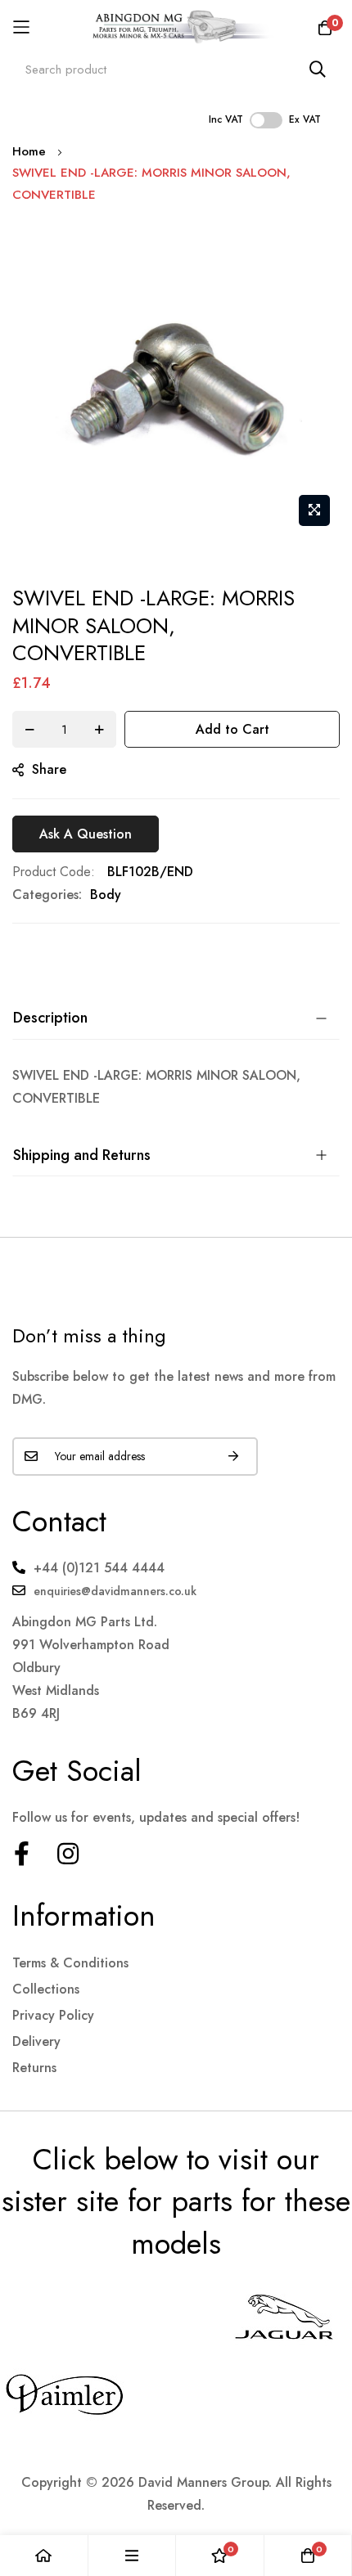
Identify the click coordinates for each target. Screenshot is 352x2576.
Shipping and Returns (82, 1155)
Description (50, 1018)
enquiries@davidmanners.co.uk (115, 1591)
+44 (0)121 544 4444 (99, 1568)
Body (106, 895)
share (49, 769)
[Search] (318, 69)
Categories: (47, 895)
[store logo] (176, 27)
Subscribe (233, 1457)
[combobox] (176, 69)
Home (29, 151)
